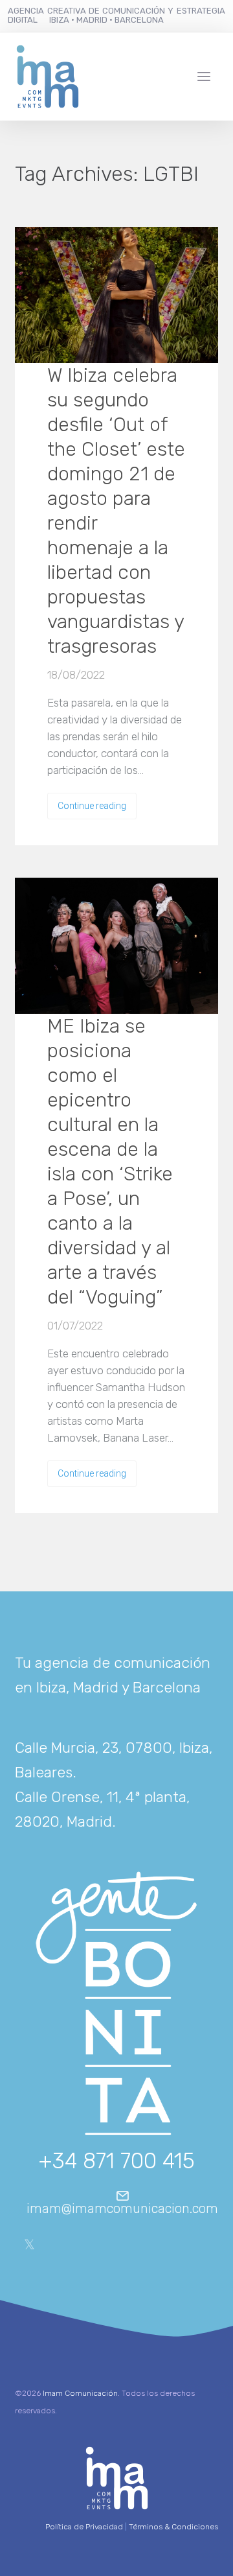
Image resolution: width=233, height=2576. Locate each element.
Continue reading (92, 806)
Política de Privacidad (84, 2527)
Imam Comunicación (80, 2393)
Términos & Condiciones (173, 2527)
